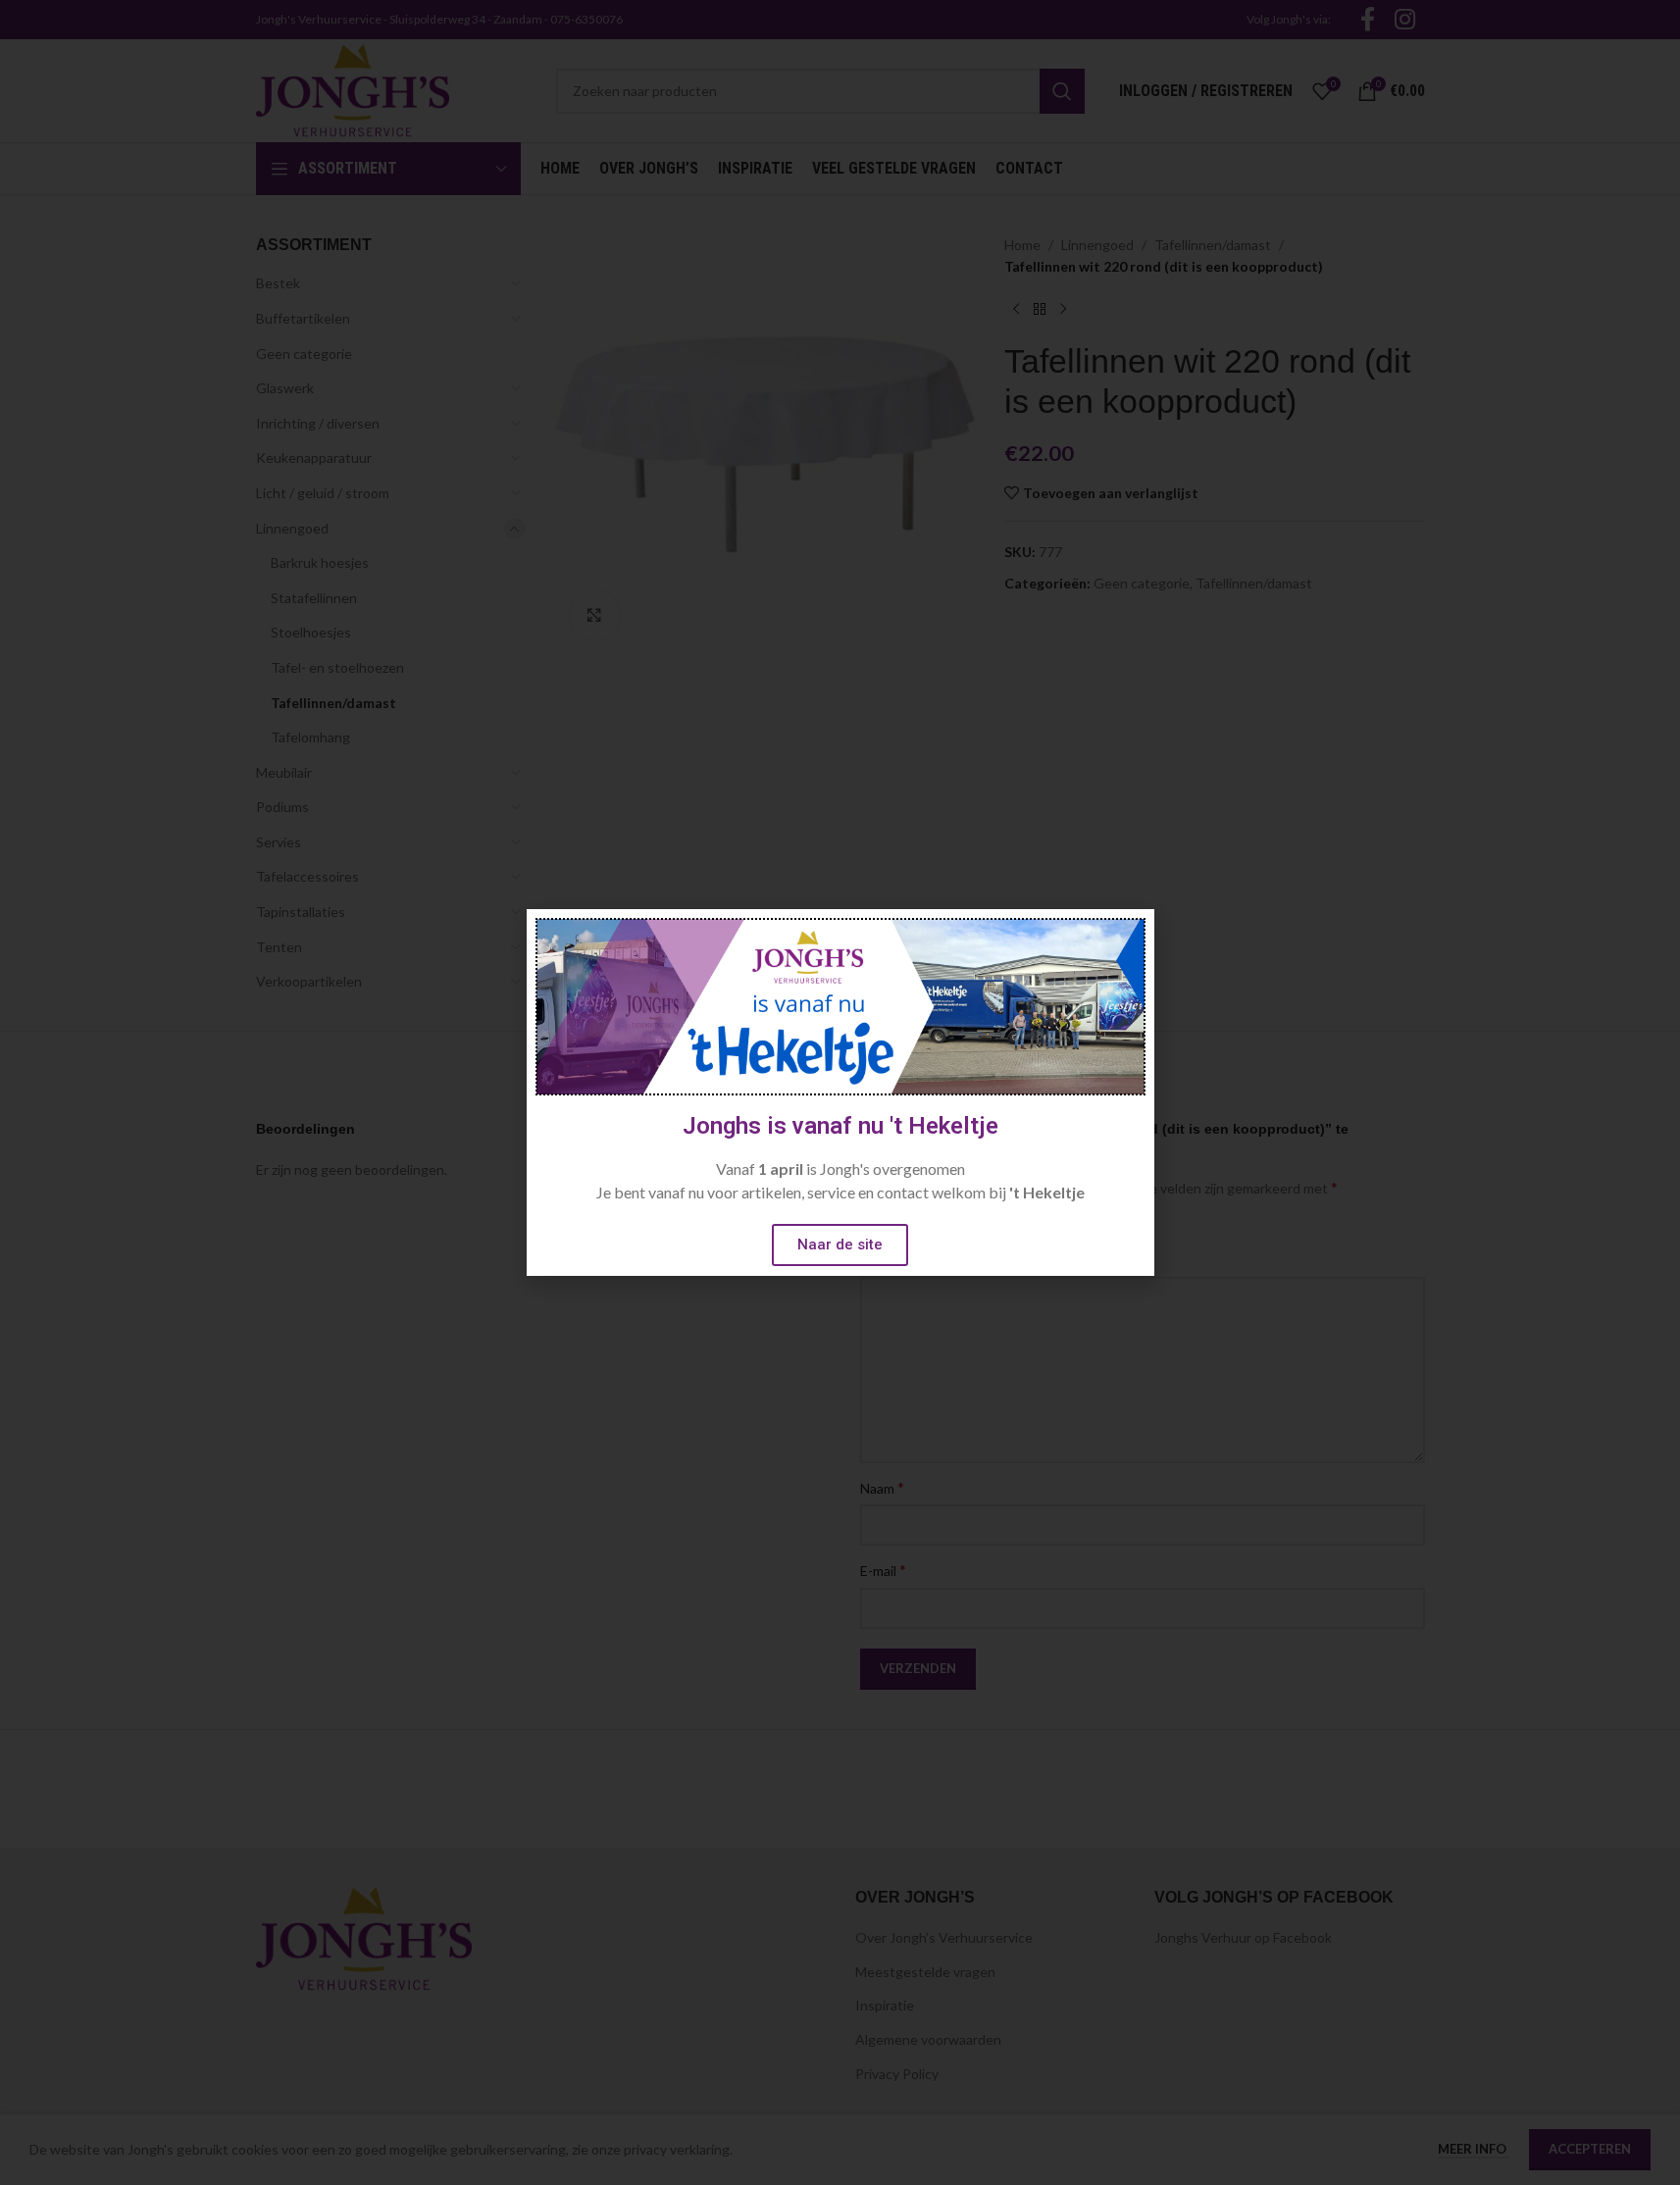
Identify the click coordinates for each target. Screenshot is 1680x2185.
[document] (840, 1092)
